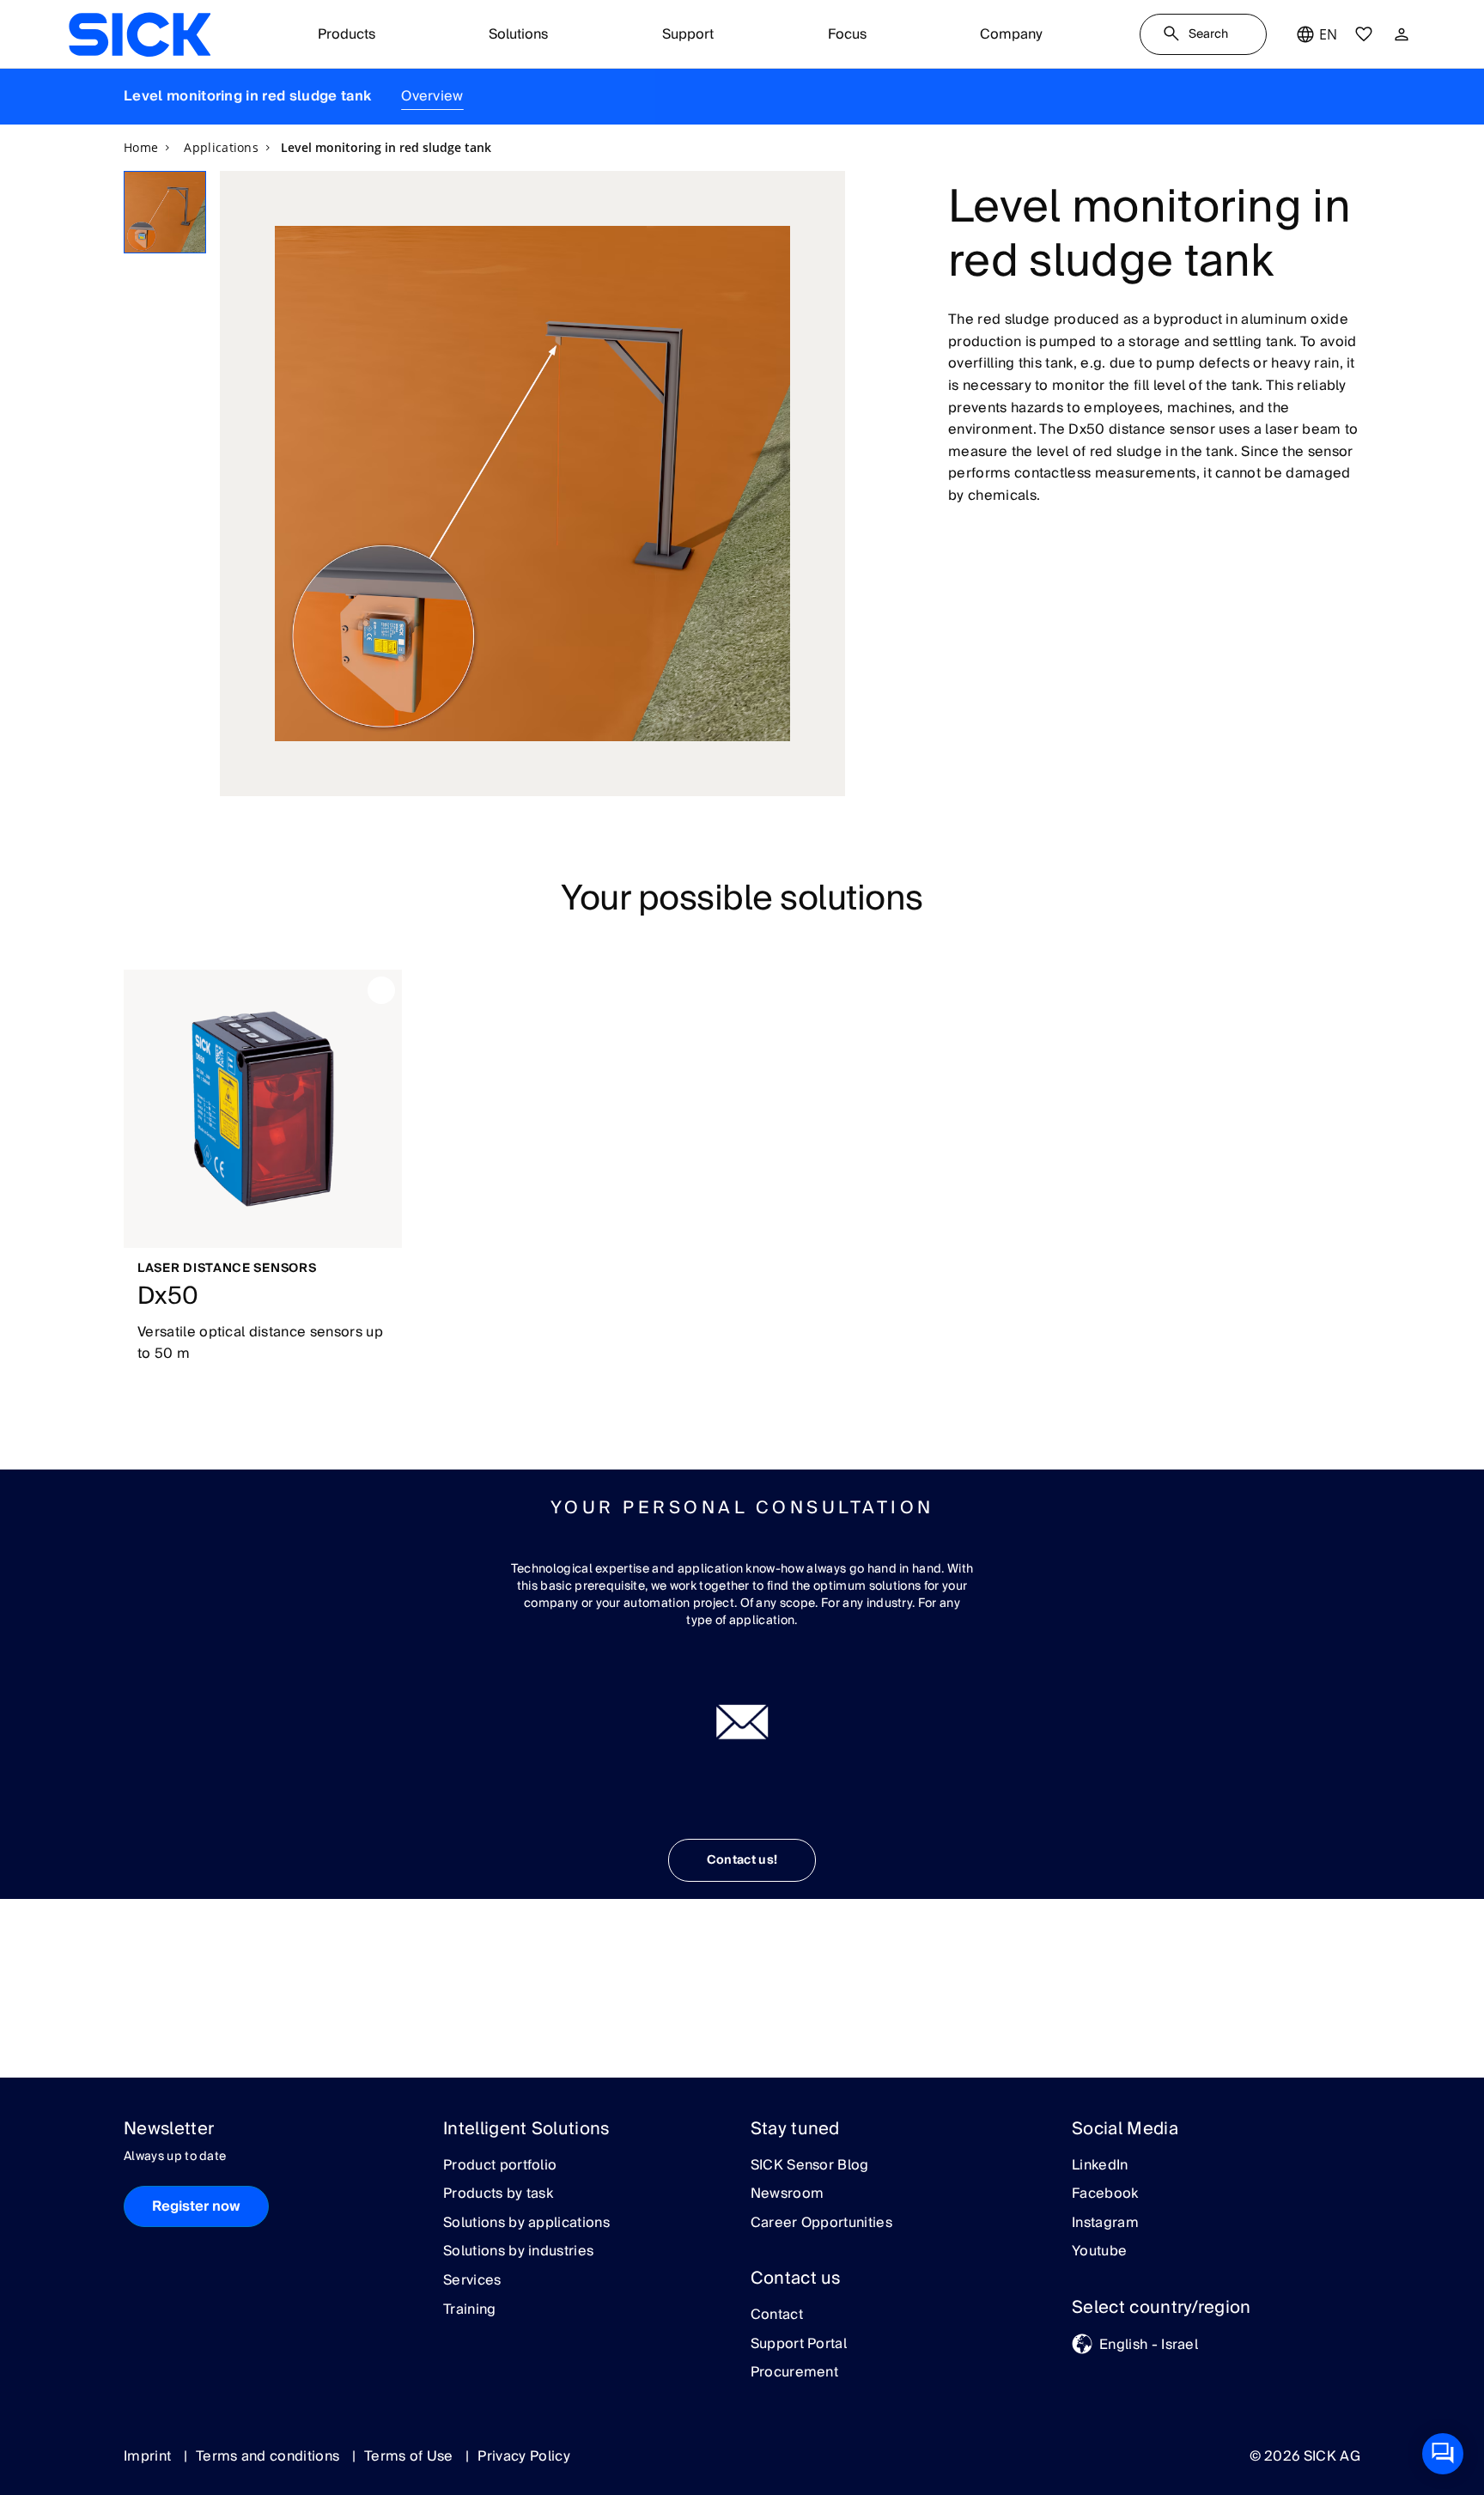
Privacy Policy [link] (523, 2456)
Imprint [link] (149, 2456)
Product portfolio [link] (500, 2166)
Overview (432, 96)
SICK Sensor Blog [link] (810, 2166)
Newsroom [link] (788, 2194)
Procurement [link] (795, 2373)
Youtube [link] (1099, 2252)
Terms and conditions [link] (270, 2456)
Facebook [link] (1105, 2194)
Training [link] (470, 2310)
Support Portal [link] (799, 2345)
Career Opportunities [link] (821, 2224)
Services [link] (472, 2281)
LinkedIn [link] (1100, 2166)
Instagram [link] (1105, 2224)
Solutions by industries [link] (518, 2252)
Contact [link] (777, 2315)
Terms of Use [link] (411, 2456)
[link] (140, 34)
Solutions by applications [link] (526, 2224)
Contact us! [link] (742, 1860)
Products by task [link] (498, 2194)
